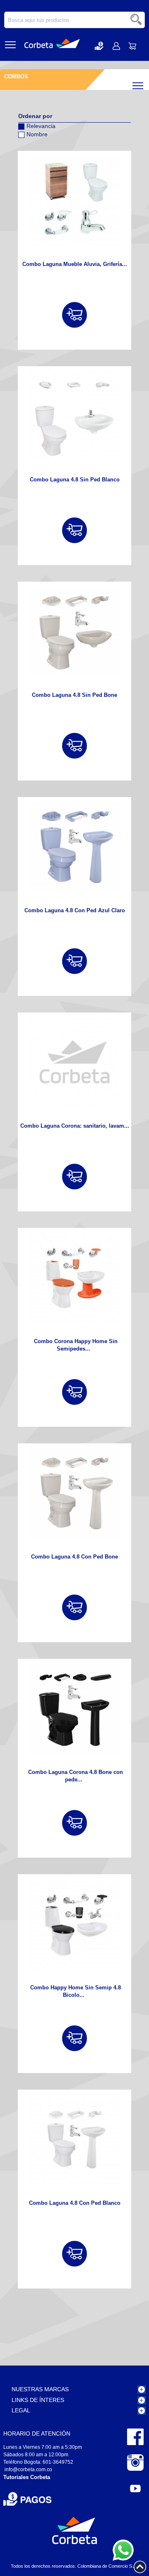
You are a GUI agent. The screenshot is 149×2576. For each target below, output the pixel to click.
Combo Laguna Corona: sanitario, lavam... (75, 1126)
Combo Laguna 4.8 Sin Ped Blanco (75, 480)
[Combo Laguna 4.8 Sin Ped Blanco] (74, 416)
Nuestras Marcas (40, 2389)
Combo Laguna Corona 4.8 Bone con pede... (76, 1776)
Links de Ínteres (38, 2400)
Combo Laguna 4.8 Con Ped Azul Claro (75, 910)
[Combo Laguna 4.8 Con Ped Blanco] (74, 2139)
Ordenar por (35, 116)
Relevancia (41, 126)
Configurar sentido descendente (24, 145)
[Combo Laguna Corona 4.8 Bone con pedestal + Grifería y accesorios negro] (74, 1708)
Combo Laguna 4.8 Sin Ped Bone (74, 695)
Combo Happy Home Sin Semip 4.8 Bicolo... (76, 1991)
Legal (21, 2410)
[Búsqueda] (137, 20)
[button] (99, 46)
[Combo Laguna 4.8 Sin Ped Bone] (74, 631)
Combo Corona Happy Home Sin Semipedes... (76, 1345)
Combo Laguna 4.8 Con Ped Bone (74, 1557)
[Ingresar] (74, 315)
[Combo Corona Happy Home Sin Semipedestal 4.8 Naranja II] (74, 1277)
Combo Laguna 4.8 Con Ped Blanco (75, 2203)
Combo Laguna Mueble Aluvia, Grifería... (75, 264)
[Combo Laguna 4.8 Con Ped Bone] (74, 1493)
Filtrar (145, 84)
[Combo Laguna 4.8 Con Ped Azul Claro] (74, 846)
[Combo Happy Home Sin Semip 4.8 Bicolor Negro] (74, 1924)
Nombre (37, 134)
